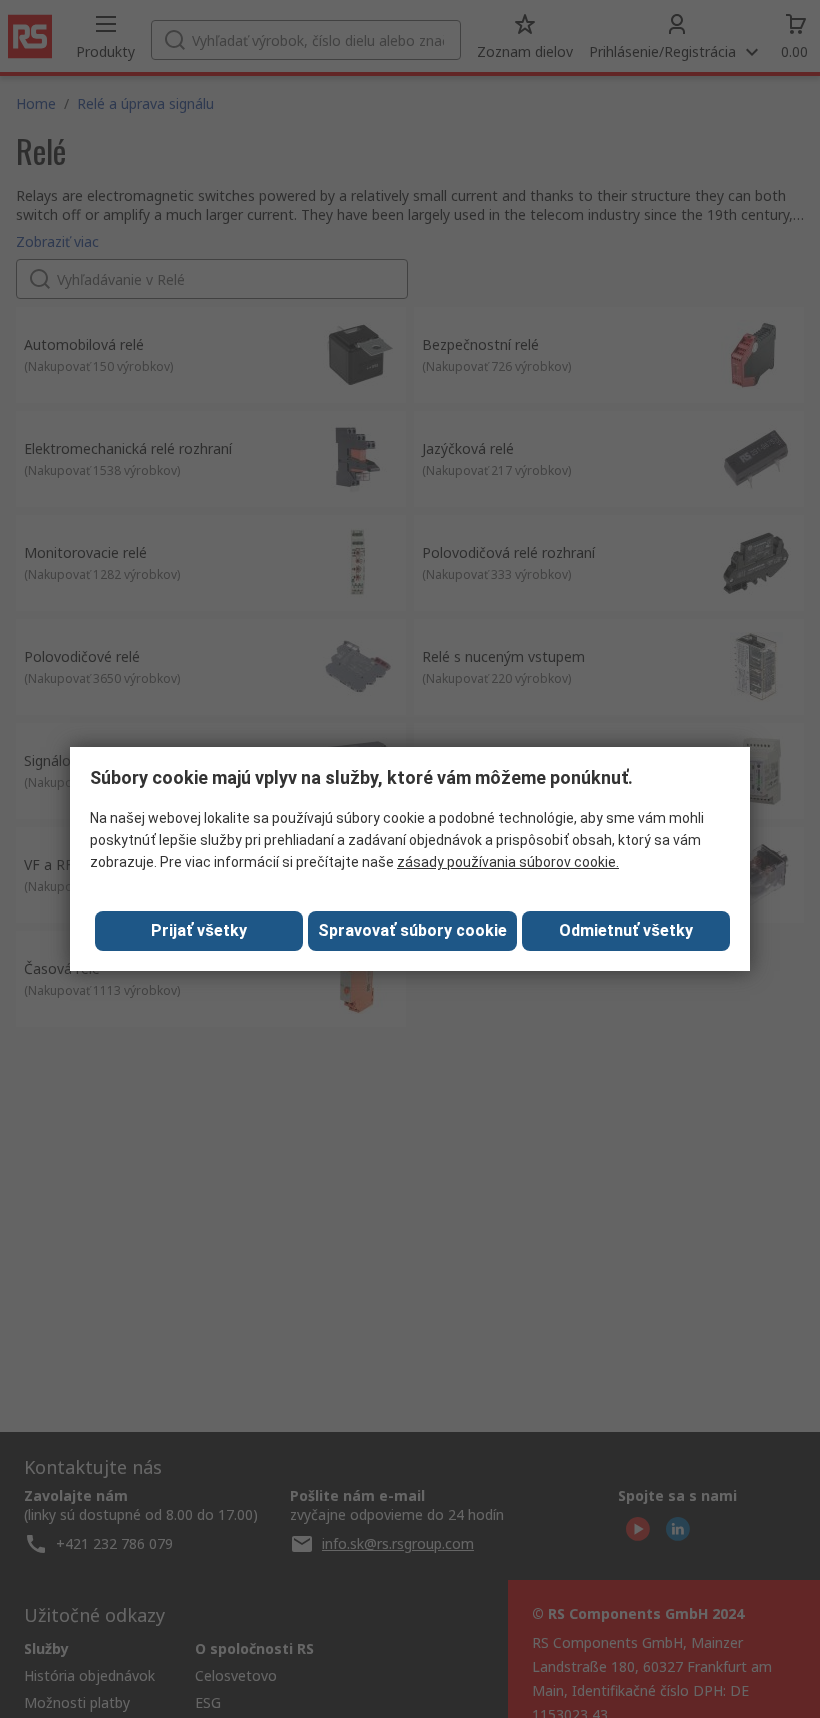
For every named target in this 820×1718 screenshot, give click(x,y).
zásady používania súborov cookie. (508, 862)
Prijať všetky (199, 930)
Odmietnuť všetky (626, 930)
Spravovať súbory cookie (412, 930)
